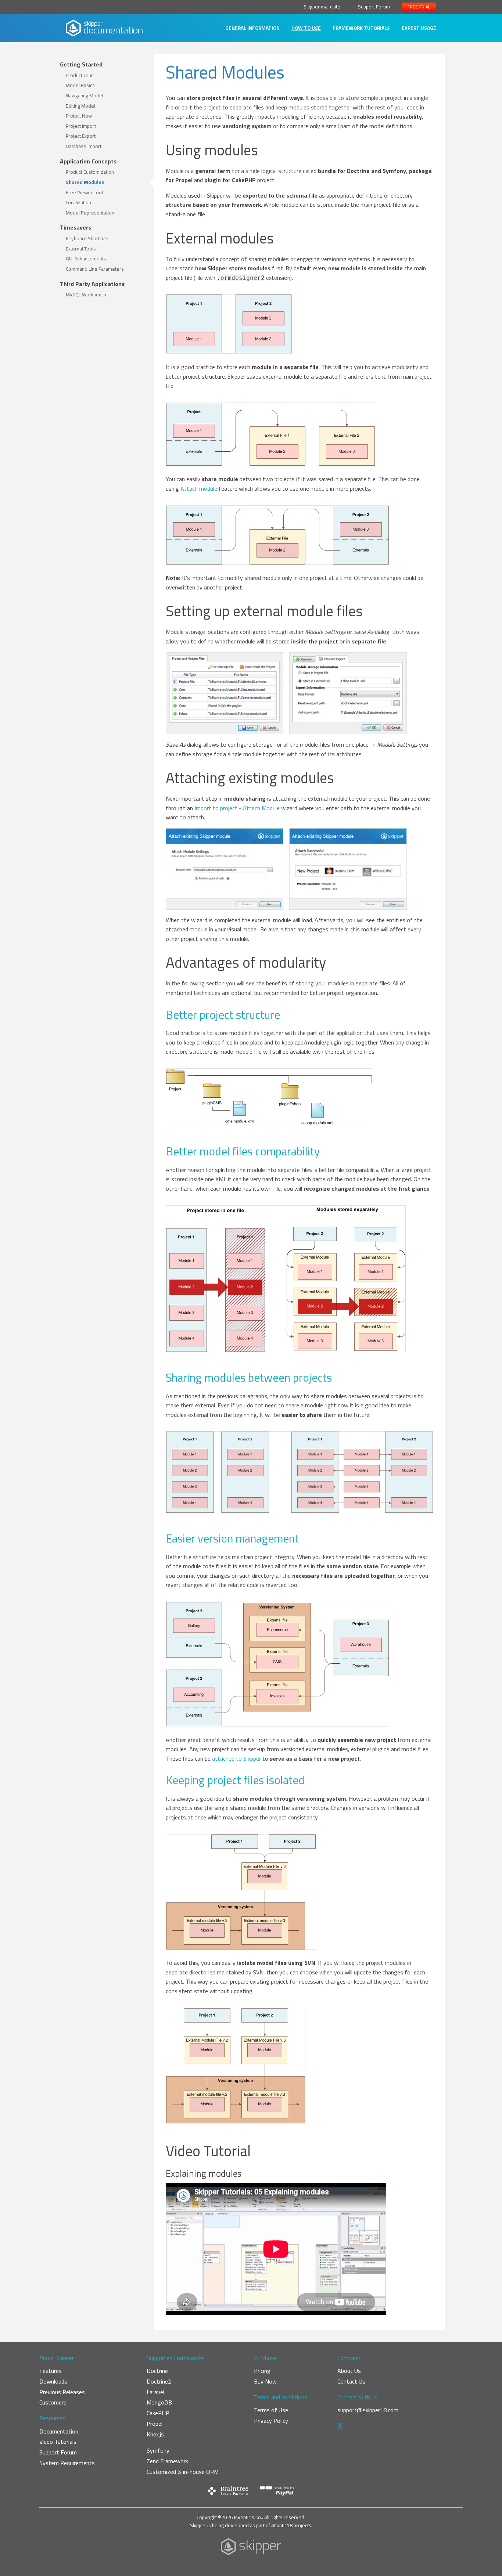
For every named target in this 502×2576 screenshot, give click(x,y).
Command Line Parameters (95, 269)
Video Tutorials (58, 2442)
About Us (349, 2371)
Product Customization (90, 172)
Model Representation (90, 213)
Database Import (84, 146)
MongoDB (159, 2402)
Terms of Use (271, 2410)
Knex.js (155, 2434)
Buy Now (265, 2381)
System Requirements (67, 2463)
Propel (155, 2424)
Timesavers (76, 227)
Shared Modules (85, 182)
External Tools (81, 249)
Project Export (81, 136)
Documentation (59, 2431)
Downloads (53, 2381)
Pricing (262, 2371)
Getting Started (81, 64)
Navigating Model (85, 95)
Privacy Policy (271, 2421)
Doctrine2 (159, 2381)
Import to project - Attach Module (237, 808)
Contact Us (351, 2381)
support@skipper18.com (368, 2410)
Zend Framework (167, 2461)
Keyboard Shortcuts (87, 238)
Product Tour (79, 75)
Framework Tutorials (361, 28)
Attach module (199, 488)
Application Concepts (88, 161)
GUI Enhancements (86, 259)
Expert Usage (419, 28)
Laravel (155, 2392)
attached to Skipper (236, 1758)
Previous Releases (62, 2392)
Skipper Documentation (104, 28)
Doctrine (157, 2371)
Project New (79, 116)
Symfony (158, 2450)
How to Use (306, 28)
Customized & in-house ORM (183, 2472)
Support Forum (374, 7)
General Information (252, 28)
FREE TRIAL (419, 7)
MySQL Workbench (86, 295)
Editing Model (80, 106)
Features (51, 2371)
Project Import (81, 126)
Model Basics (80, 85)
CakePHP (158, 2413)
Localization (78, 202)
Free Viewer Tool (84, 192)
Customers (53, 2402)
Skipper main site (322, 7)
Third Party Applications (92, 284)
